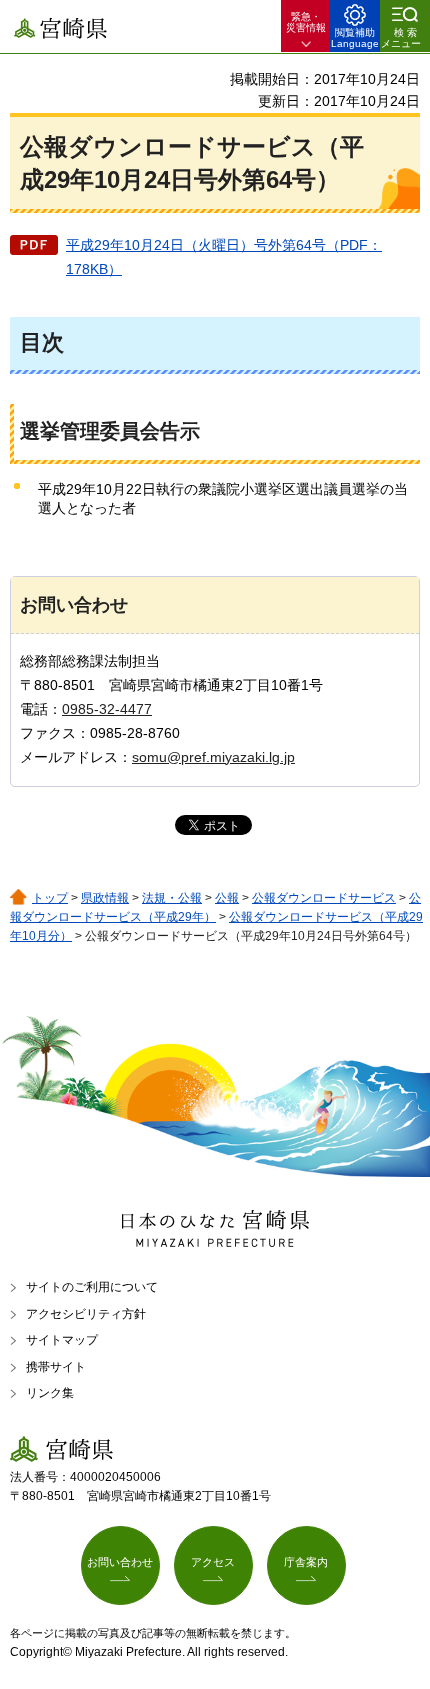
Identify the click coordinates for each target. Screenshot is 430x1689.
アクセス (213, 1562)
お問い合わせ (120, 1562)
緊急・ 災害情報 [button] (306, 22)
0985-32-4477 (107, 709)
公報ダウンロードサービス (324, 898)
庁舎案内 (306, 1562)
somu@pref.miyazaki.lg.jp (213, 757)
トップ (50, 898)
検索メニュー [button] (401, 38)
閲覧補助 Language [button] (355, 38)
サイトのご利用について (92, 1287)
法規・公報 (172, 898)
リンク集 (50, 1393)
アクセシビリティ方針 (86, 1314)
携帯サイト (56, 1367)
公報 (227, 898)
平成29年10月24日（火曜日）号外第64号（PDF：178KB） (224, 257)
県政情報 (105, 898)
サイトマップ (62, 1340)
